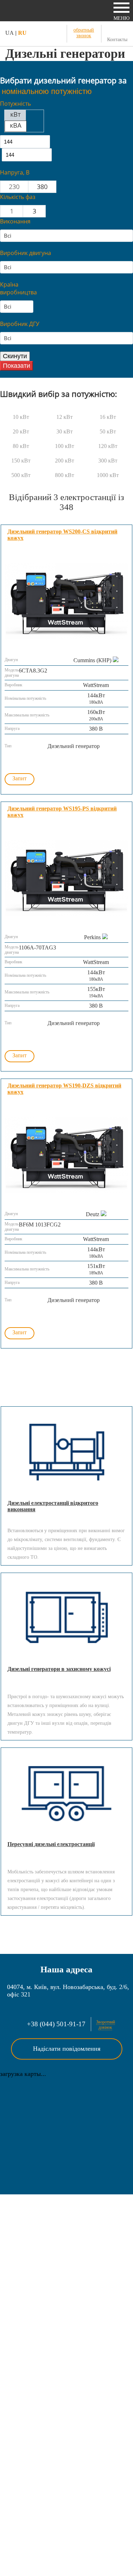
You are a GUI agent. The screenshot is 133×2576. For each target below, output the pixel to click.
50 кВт (108, 431)
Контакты (117, 40)
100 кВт (65, 446)
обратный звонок (84, 33)
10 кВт (21, 417)
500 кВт (21, 475)
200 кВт (65, 461)
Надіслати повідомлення (67, 2049)
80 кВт (21, 446)
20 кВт (21, 431)
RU (22, 33)
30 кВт (65, 431)
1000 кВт (108, 475)
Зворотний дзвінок (106, 2025)
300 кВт (108, 461)
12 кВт (65, 417)
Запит (20, 778)
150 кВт (21, 461)
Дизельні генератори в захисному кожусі (59, 1669)
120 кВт (108, 446)
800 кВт (65, 475)
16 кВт (108, 417)
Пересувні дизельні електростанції (51, 1844)
